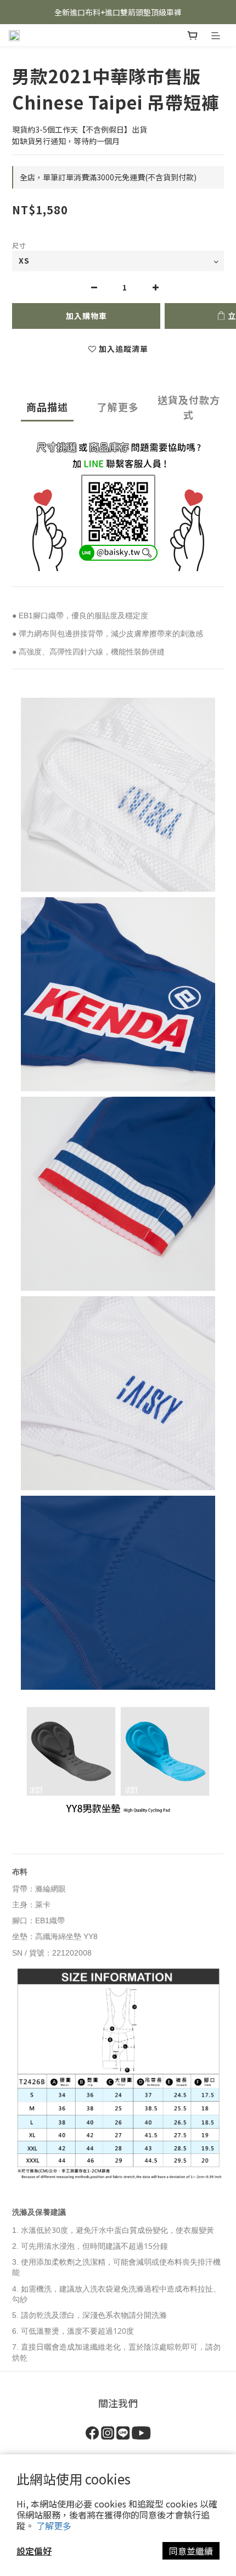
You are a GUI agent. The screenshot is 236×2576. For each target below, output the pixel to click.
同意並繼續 (191, 2551)
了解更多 (54, 2526)
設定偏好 (34, 2551)
